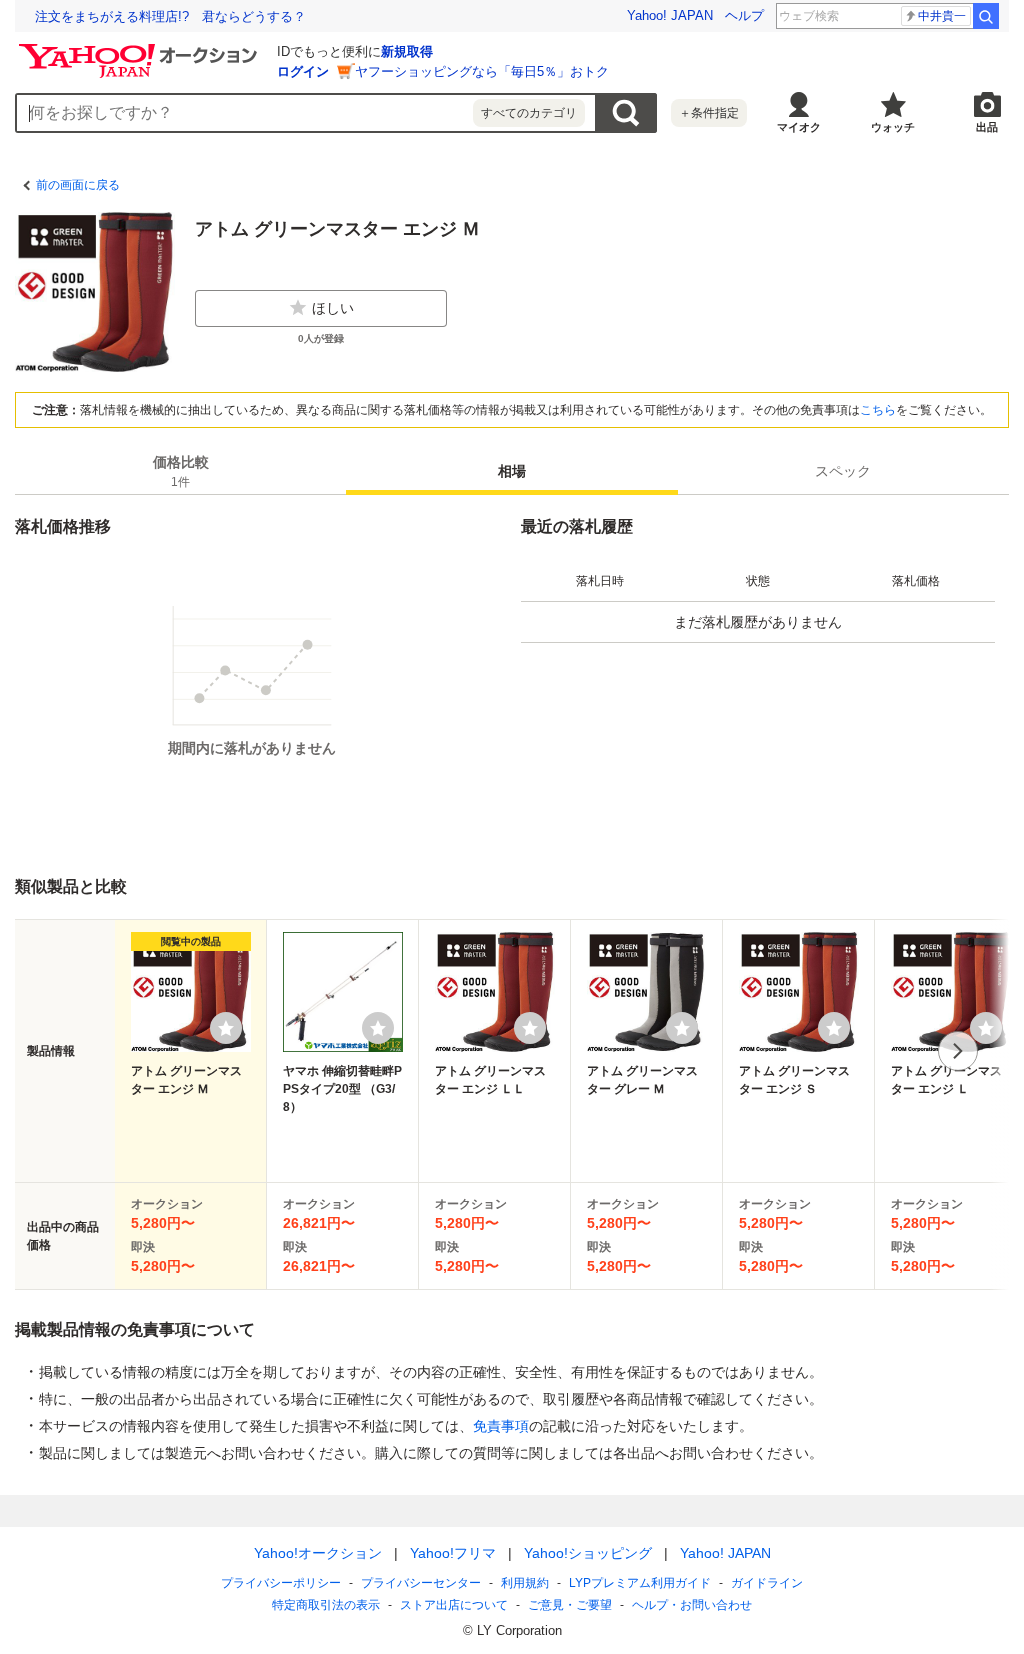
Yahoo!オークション (318, 1553)
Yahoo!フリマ (453, 1553)
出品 (987, 127)
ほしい (333, 308)
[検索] (986, 16)
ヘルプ (744, 15)
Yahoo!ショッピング (588, 1553)
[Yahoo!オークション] (141, 49)
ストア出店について (454, 1605)
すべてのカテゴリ (529, 113)
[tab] (180, 471)
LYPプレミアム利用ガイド (640, 1583)
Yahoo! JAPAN (670, 15)
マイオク (799, 127)
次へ (958, 1051)
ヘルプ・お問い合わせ (692, 1605)
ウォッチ (893, 127)
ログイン (303, 71)
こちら (878, 410)
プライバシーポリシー (281, 1583)
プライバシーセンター (421, 1583)
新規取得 (407, 51)
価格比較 (181, 471)
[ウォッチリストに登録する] (226, 1028)
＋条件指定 (709, 113)
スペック (843, 471)
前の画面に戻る (78, 185)
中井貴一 (942, 16)
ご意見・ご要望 (570, 1605)
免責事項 (501, 1426)
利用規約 (525, 1583)
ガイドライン (767, 1583)
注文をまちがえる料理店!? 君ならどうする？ (170, 16)
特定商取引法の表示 (326, 1605)
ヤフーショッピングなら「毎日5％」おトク (482, 71)
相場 (512, 471)
